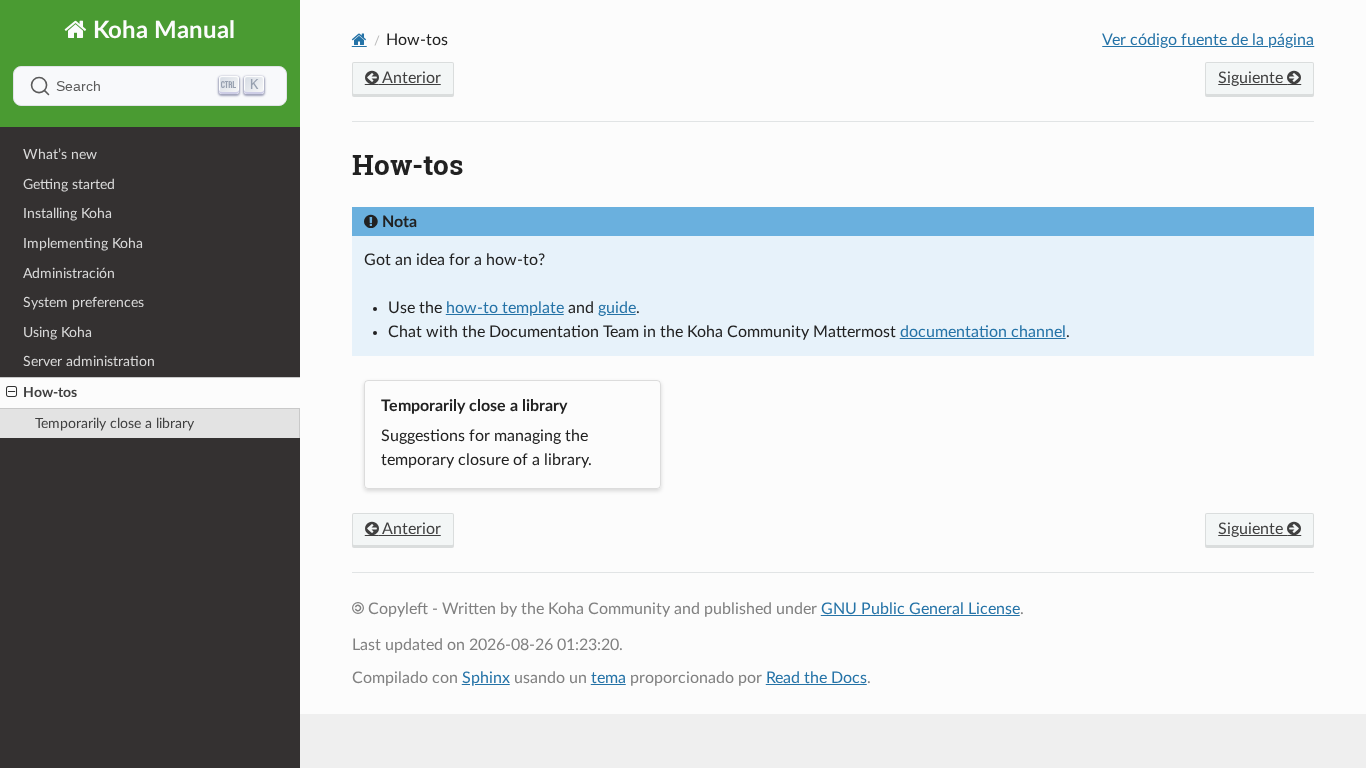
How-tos (50, 392)
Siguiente (1252, 78)
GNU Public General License (920, 609)
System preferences (83, 302)
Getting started (69, 184)
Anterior (410, 78)
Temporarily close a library (114, 423)
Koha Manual (161, 31)
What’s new (60, 154)
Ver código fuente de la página (1208, 40)
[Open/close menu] (11, 393)
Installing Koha (67, 213)
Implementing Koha (83, 243)
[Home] (359, 39)
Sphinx (486, 678)
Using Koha (57, 332)
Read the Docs (816, 678)
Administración (69, 273)
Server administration (89, 361)
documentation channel (983, 332)
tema (608, 678)
